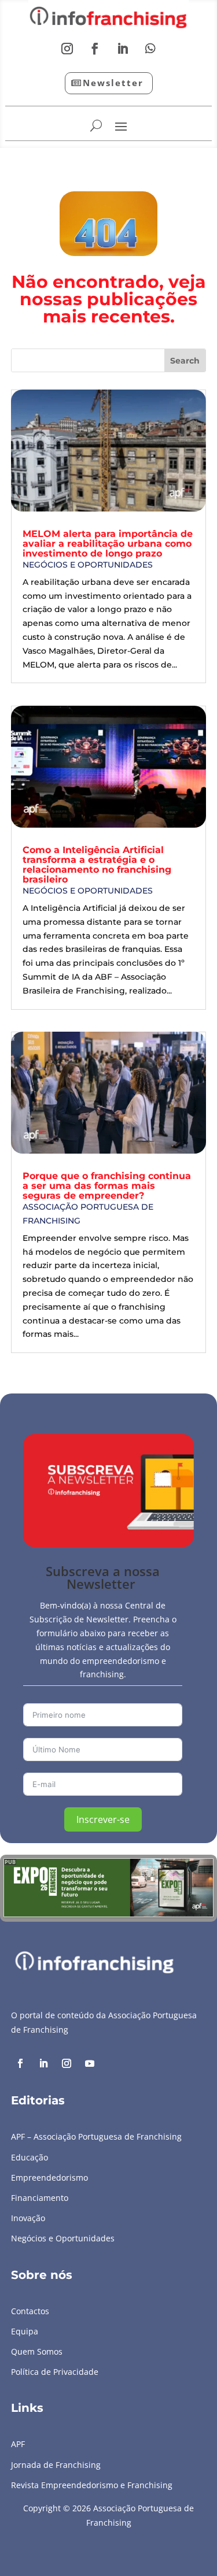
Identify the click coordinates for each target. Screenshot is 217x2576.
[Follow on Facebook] (95, 49)
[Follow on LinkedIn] (123, 49)
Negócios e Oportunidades (88, 565)
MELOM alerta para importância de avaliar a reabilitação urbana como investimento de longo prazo (108, 544)
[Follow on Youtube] (90, 2063)
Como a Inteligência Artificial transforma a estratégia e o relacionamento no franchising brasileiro (97, 865)
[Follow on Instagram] (67, 49)
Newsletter (113, 83)
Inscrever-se (103, 1819)
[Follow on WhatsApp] (150, 49)
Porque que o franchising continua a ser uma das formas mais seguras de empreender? (107, 1186)
